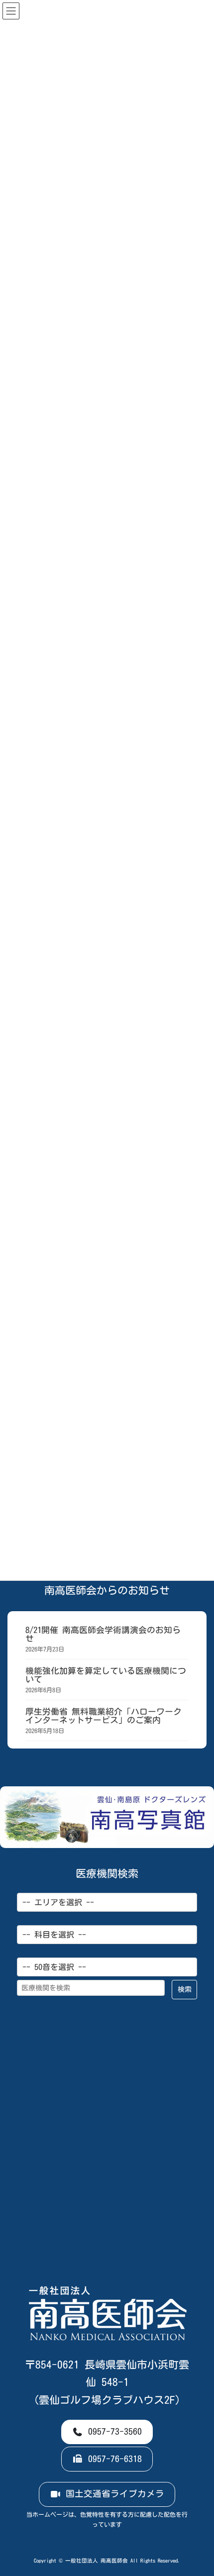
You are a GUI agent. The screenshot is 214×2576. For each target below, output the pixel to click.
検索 (185, 1989)
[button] (107, 2432)
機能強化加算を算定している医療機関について (106, 1675)
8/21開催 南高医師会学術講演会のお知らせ (103, 1634)
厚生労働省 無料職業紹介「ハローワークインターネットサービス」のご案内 (104, 1716)
